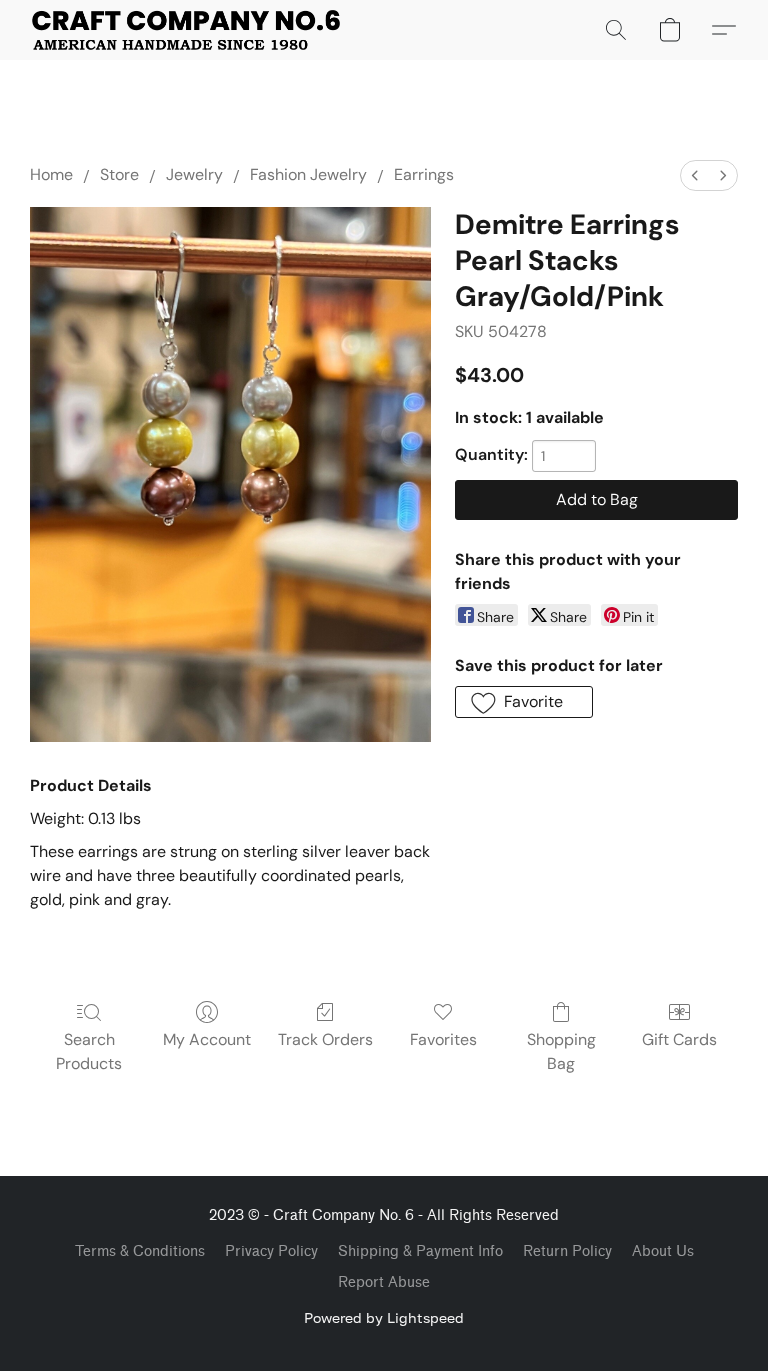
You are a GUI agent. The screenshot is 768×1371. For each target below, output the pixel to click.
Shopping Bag (561, 1051)
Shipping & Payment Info (420, 1251)
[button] (186, 30)
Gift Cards (679, 1039)
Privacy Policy (271, 1251)
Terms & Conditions (140, 1251)
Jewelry (194, 174)
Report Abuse (384, 1282)
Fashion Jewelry (308, 174)
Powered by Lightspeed (384, 1317)
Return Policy (567, 1251)
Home (51, 174)
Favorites (443, 1039)
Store (119, 174)
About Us (663, 1251)
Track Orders (325, 1039)
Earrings (424, 174)
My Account (207, 1039)
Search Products (89, 1051)
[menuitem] (695, 175)
